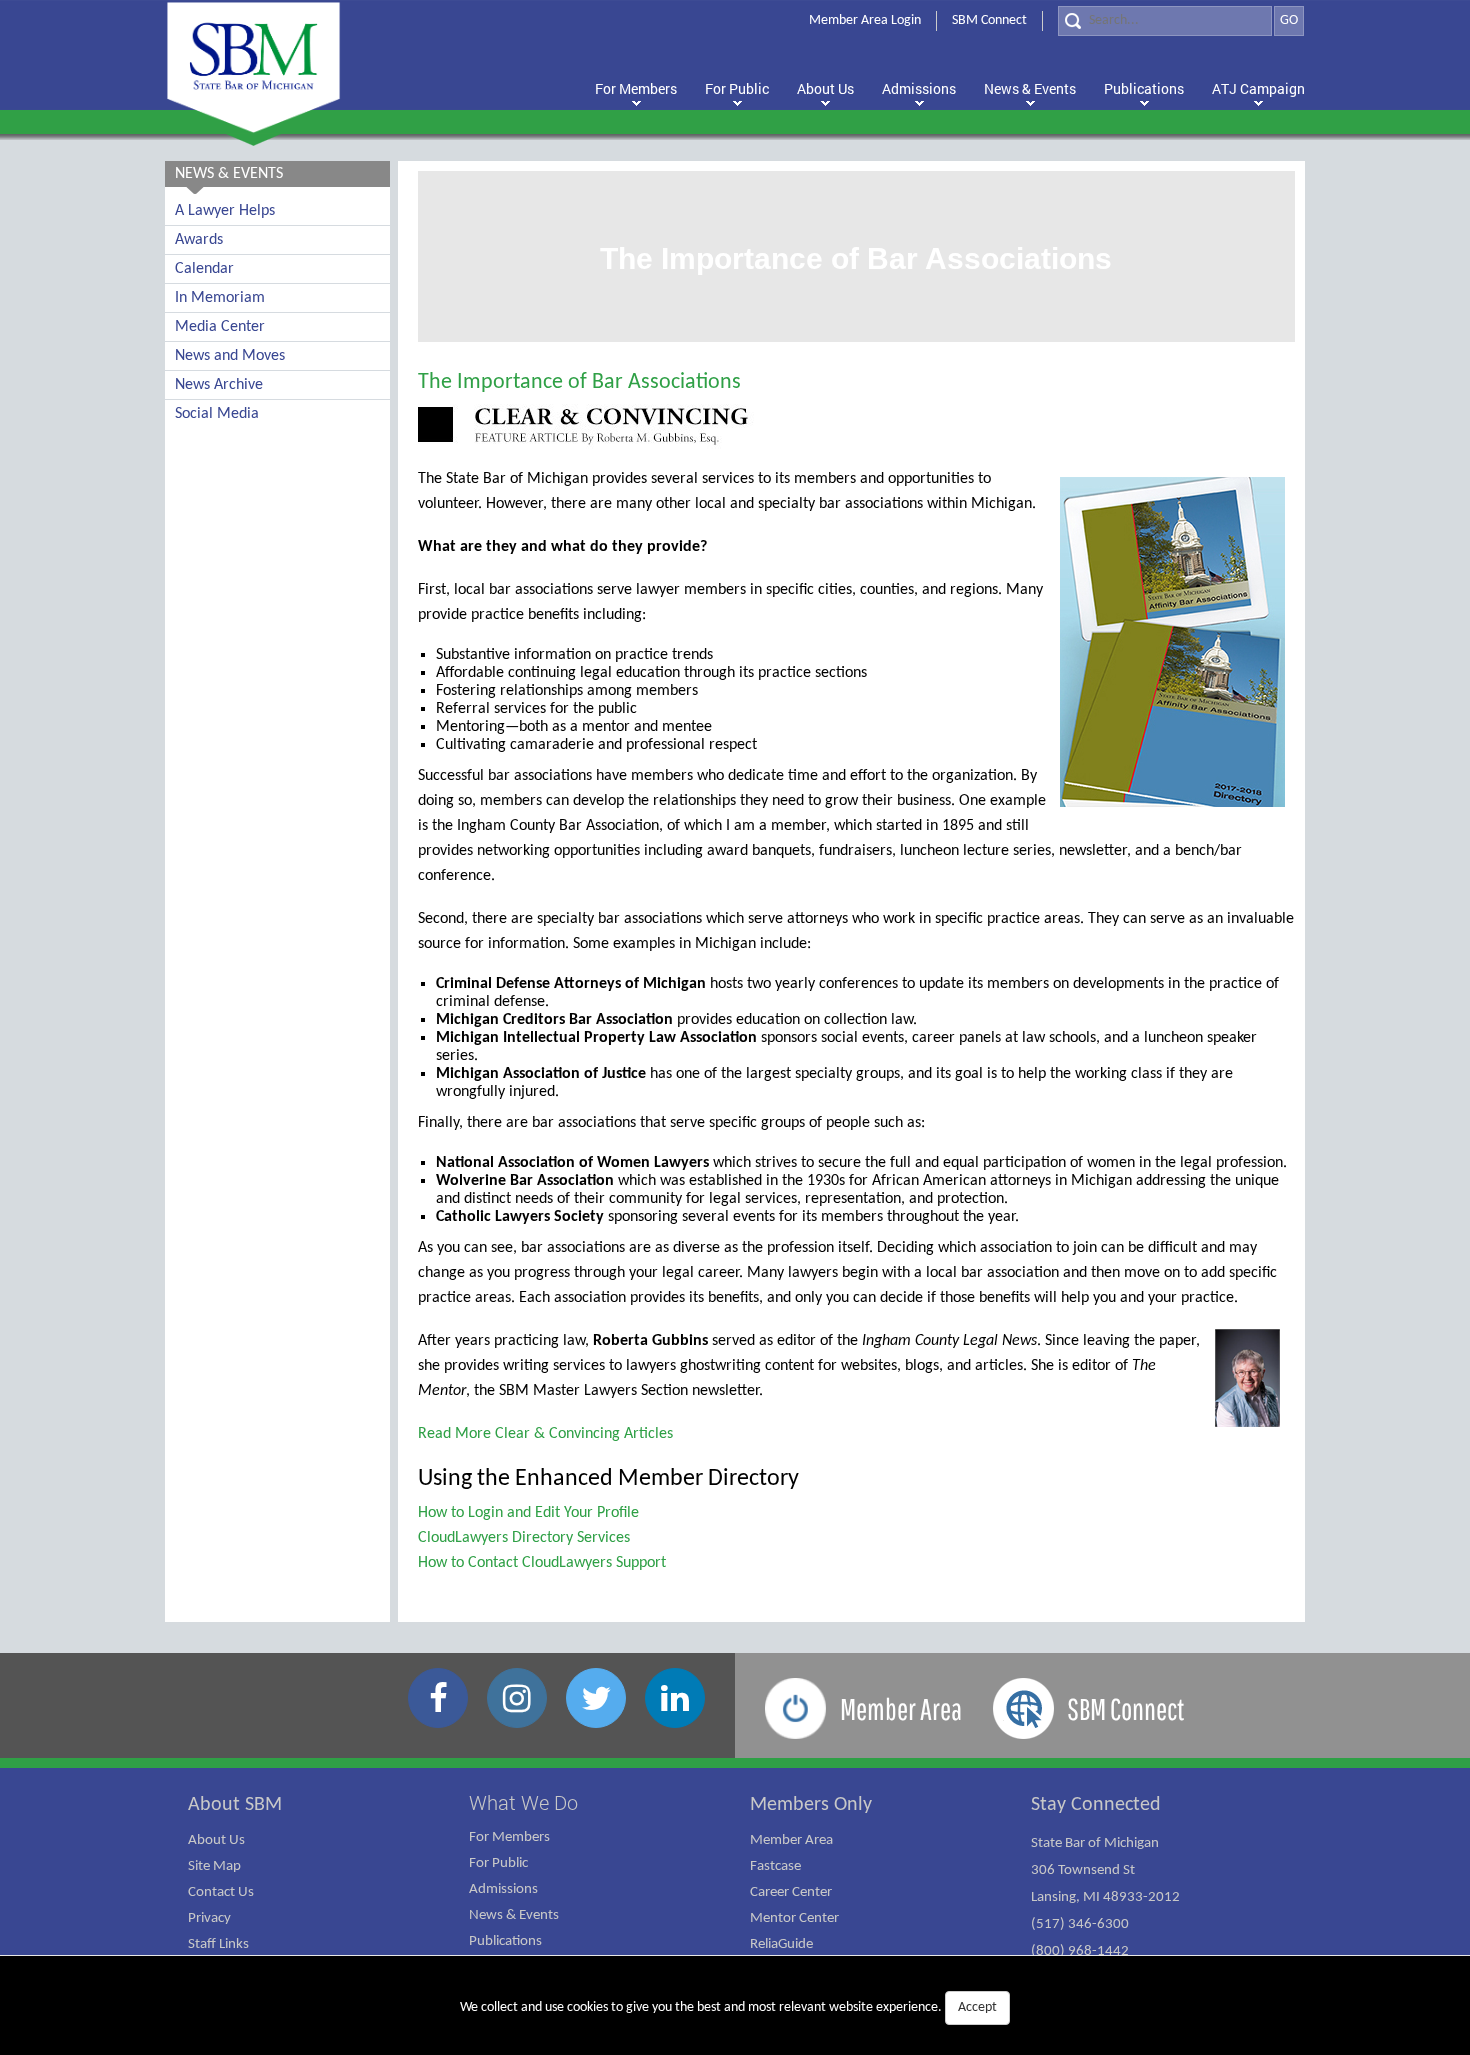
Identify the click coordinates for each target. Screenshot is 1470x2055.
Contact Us (221, 1892)
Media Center (220, 327)
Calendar (204, 269)
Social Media (217, 414)
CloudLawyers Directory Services (524, 1538)
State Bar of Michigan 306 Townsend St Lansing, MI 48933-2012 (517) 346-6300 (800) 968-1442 (1105, 1897)
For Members (509, 1837)
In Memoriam (220, 298)
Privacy (209, 1918)
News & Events (514, 1915)
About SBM (235, 1805)
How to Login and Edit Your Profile (528, 1513)
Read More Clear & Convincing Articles (545, 1434)
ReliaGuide (781, 1944)
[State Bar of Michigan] (253, 67)
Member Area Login (865, 20)
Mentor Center (794, 1918)
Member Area (791, 1840)
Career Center (791, 1892)
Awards (199, 240)
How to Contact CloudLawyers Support (542, 1563)
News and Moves (230, 356)
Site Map (214, 1866)
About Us (216, 1840)
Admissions (503, 1889)
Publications (505, 1941)
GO (1289, 20)
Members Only (811, 1805)
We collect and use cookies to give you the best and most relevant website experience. (728, 2007)
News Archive (219, 385)
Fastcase (775, 1866)
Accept (977, 2007)
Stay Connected (1096, 1805)
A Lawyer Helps (225, 211)
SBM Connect (989, 20)
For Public (498, 1863)
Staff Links (218, 1944)
